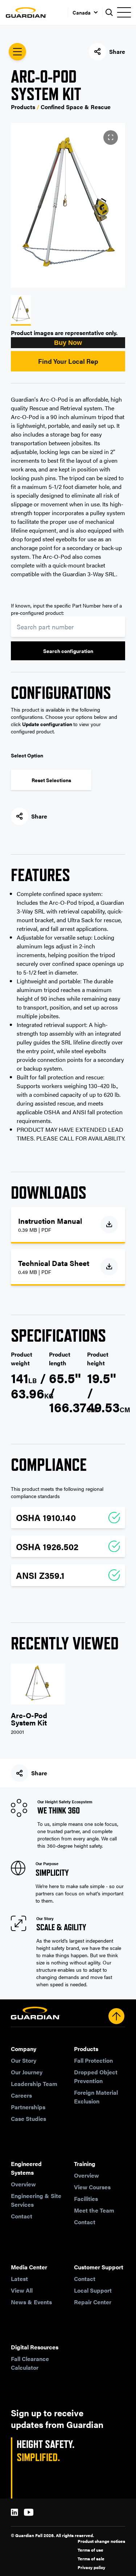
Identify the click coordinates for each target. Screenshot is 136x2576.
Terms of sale (91, 2559)
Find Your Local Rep (68, 361)
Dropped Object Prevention (96, 2076)
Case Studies (28, 2119)
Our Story (24, 2060)
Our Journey (27, 2072)
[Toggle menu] (124, 12)
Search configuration (68, 651)
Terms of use (90, 2550)
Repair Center (93, 2302)
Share (117, 51)
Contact (22, 2216)
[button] (68, 343)
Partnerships (28, 2107)
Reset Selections (51, 780)
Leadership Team (34, 2084)
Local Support (93, 2290)
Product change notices (101, 2541)
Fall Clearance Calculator (30, 2363)
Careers (21, 2095)
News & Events (31, 2302)
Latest (19, 2279)
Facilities (86, 2199)
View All (22, 2290)
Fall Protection (93, 2060)
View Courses (92, 2187)
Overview (23, 2184)
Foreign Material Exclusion (96, 2097)
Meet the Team (94, 2210)
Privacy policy (91, 2567)
